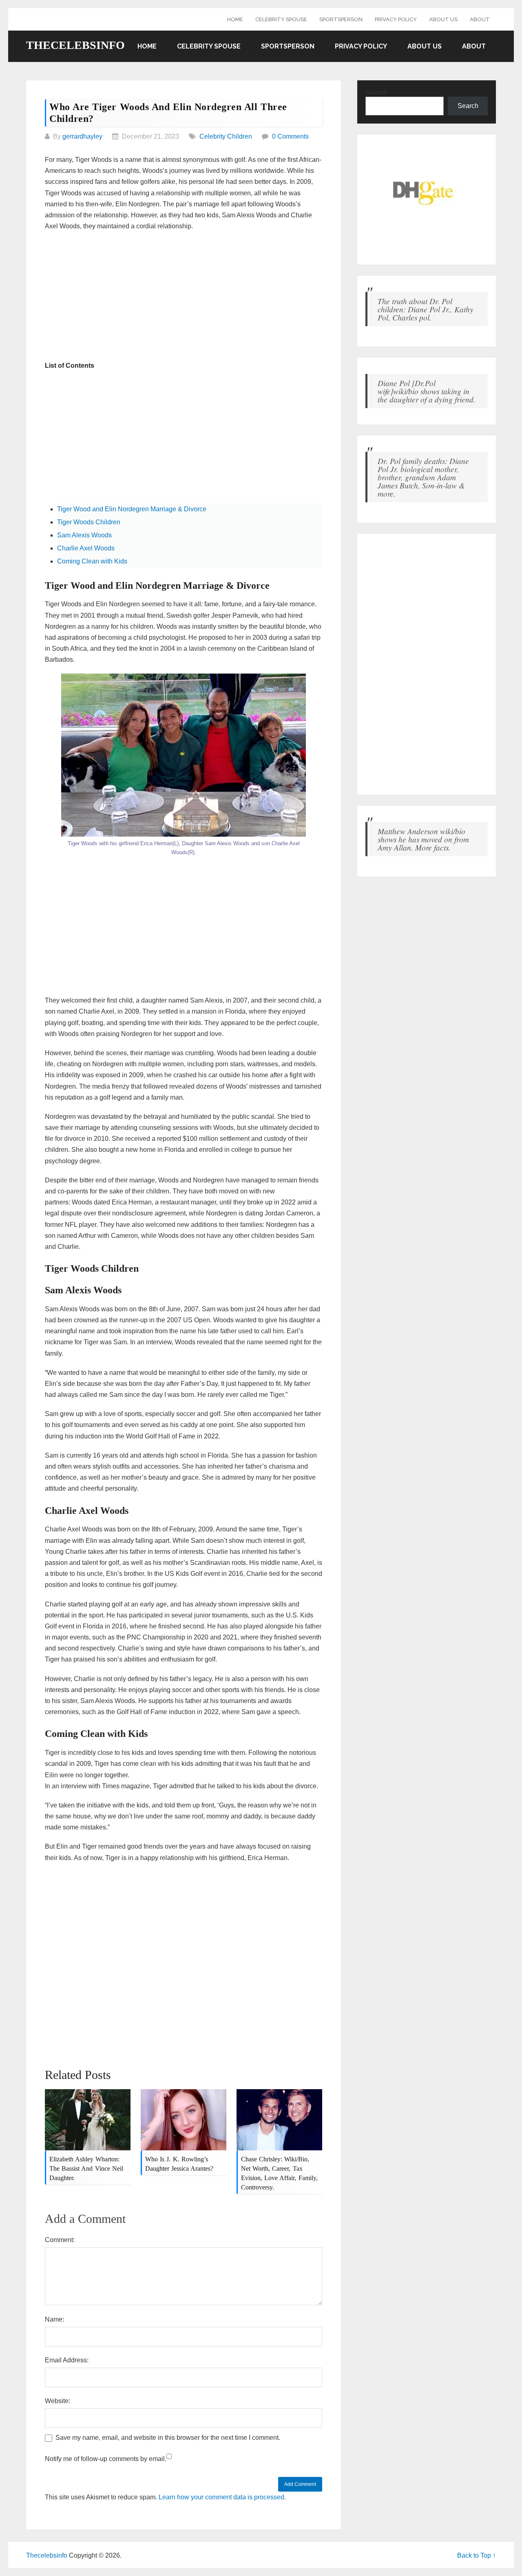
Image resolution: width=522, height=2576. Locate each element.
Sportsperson (341, 19)
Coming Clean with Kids (92, 561)
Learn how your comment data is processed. (222, 2497)
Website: (58, 2401)
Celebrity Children (226, 136)
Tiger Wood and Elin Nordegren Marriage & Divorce (132, 509)
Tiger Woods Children (89, 522)
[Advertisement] (184, 297)
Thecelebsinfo (75, 45)
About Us (443, 19)
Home (235, 19)
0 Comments (290, 136)
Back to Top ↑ (477, 2555)
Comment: (60, 2240)
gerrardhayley (82, 136)
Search (376, 92)
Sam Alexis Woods (84, 535)
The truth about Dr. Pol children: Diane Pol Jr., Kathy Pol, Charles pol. (426, 309)
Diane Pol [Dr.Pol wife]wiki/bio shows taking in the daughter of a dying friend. (427, 391)
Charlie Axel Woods (86, 548)
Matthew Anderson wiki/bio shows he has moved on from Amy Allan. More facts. (423, 839)
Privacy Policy (396, 19)
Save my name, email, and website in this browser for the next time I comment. (168, 2438)
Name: (54, 2319)
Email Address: (67, 2360)
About (480, 19)
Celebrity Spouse (281, 19)
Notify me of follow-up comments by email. (106, 2459)
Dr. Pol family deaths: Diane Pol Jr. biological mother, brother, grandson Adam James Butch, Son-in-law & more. (423, 477)
